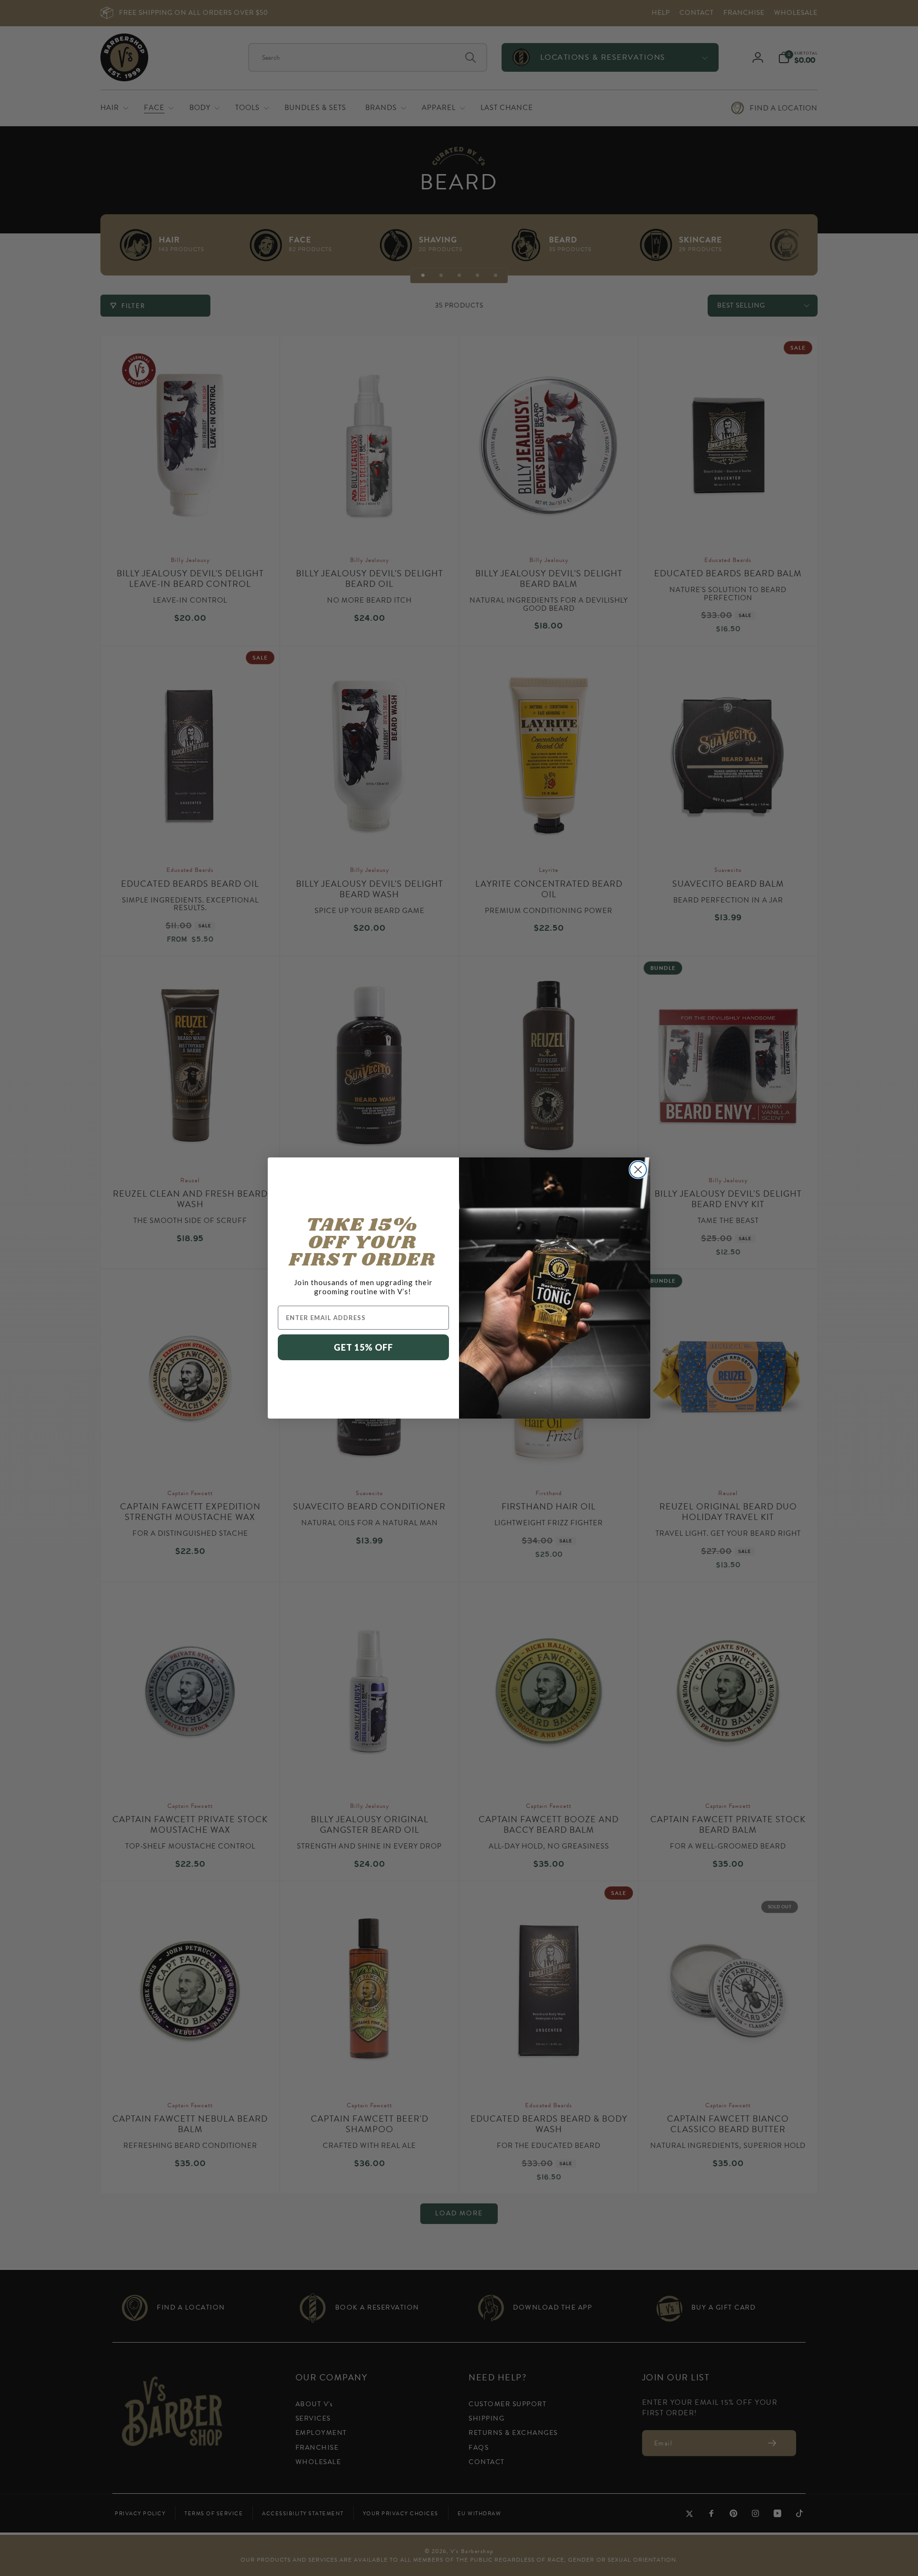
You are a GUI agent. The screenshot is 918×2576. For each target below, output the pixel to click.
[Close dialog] (638, 1170)
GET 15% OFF (363, 1347)
